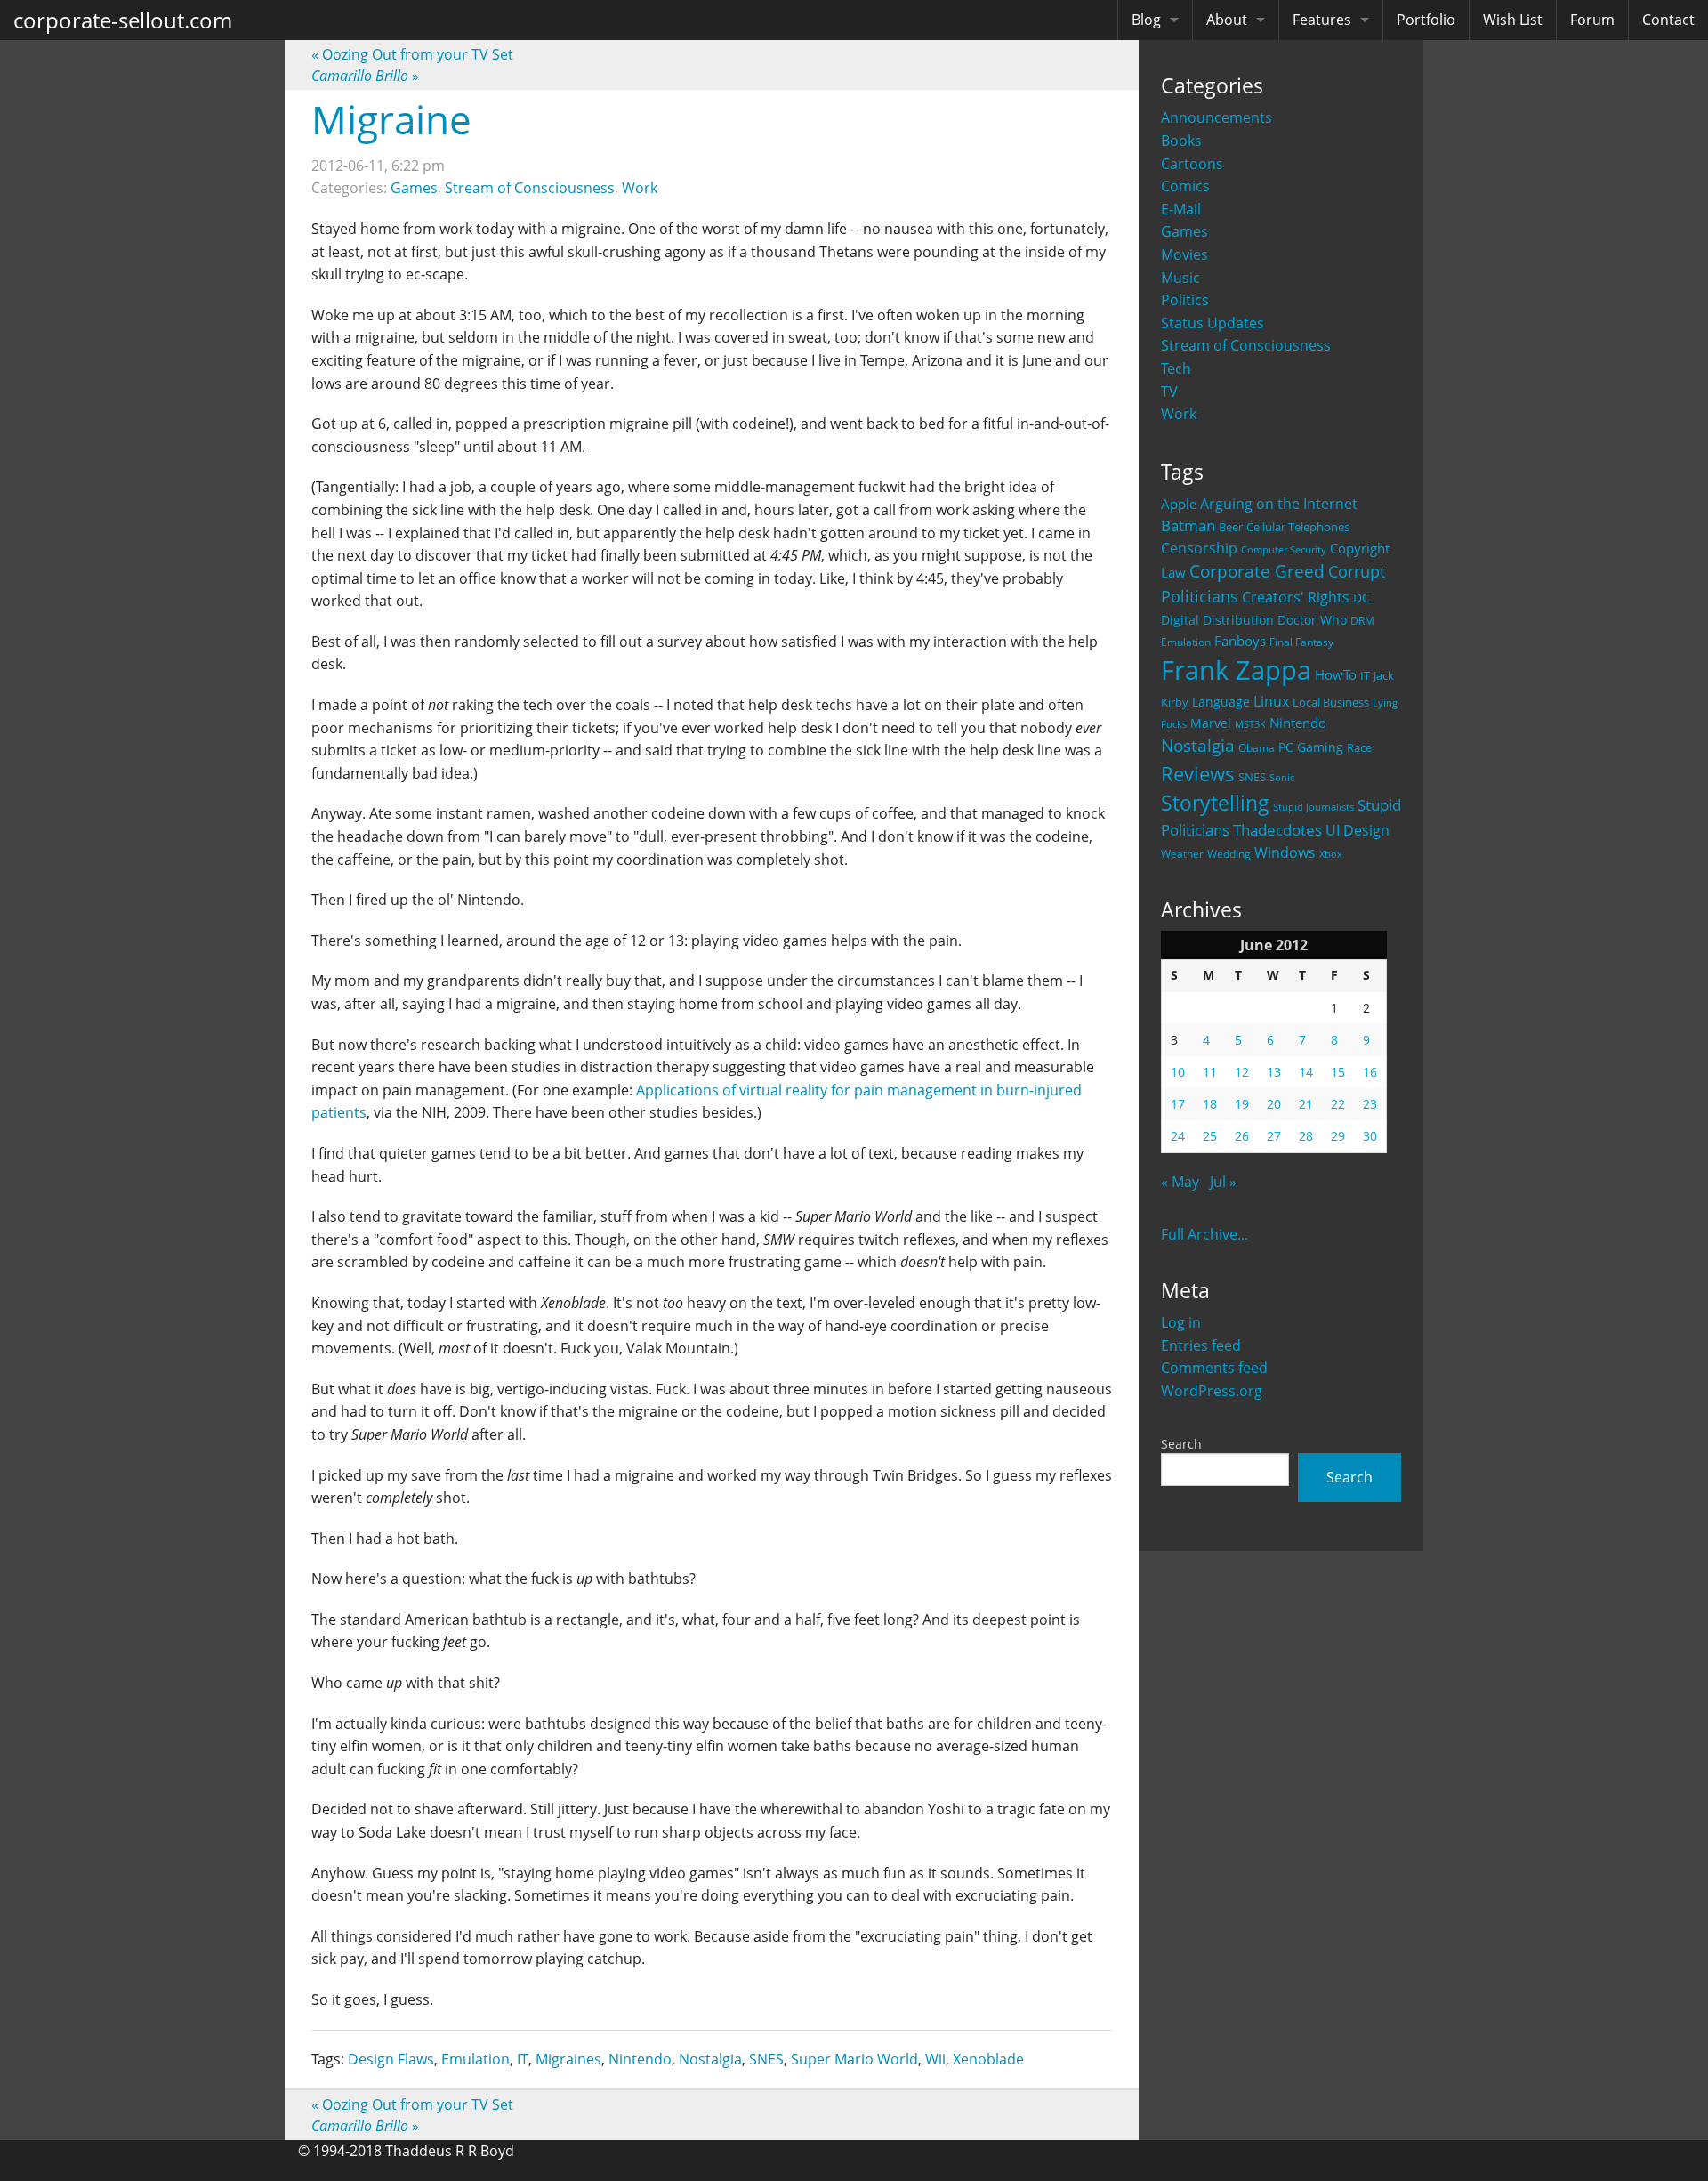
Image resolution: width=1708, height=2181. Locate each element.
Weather (1182, 854)
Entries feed (1201, 1345)
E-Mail (1181, 209)
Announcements (1217, 117)
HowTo (1336, 674)
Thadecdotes (1277, 830)
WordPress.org (1212, 1391)
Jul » (1223, 1182)
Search (1181, 1444)
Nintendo (1298, 723)
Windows (1285, 852)
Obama (1257, 747)
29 (1338, 1136)
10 (1178, 1072)
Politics (1185, 300)
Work (1179, 414)
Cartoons (1192, 164)
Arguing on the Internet (1279, 504)
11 (1210, 1072)
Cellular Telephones (1298, 527)
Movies (1184, 254)
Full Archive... (1204, 1234)
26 (1242, 1136)
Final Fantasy (1301, 642)
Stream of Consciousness (1246, 345)
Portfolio (1426, 20)
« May (1180, 1182)
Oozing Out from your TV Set (412, 54)
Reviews (1198, 773)
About (1227, 20)
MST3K (1250, 724)
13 (1274, 1072)
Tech (1176, 368)
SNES (1252, 777)
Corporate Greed (1257, 571)
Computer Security (1284, 550)
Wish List (1513, 20)
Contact (1668, 20)
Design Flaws (391, 2059)
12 (1242, 1072)
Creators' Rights (1296, 597)
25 (1210, 1136)
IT (1365, 675)
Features (1322, 20)
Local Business (1331, 703)
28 (1306, 1136)
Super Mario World (854, 2059)
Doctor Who (1312, 620)
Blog (1146, 20)
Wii (935, 2059)
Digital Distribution (1217, 620)
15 (1338, 1072)
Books (1181, 141)
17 (1178, 1104)
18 (1210, 1104)
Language (1221, 702)
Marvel (1211, 723)
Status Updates (1213, 323)
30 (1370, 1136)
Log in (1181, 1322)
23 (1370, 1104)
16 (1370, 1072)
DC (1362, 598)
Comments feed (1214, 1368)
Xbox (1331, 854)
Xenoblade (988, 2059)
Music (1180, 278)
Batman (1188, 525)
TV (1169, 392)
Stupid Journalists (1313, 807)
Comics (1185, 186)
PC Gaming (1311, 747)
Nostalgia (1198, 745)
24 (1178, 1136)
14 (1306, 1072)
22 (1338, 1104)
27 (1274, 1136)
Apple (1179, 504)
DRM (1362, 621)
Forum (1592, 20)
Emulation (1186, 642)
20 (1274, 1104)
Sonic (1282, 777)
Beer (1231, 527)
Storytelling (1215, 803)
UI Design (1358, 830)
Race (1359, 747)
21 (1306, 1104)
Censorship (1199, 548)
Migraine (391, 119)
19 (1242, 1104)
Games (1184, 231)
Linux (1271, 701)
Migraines (568, 2059)
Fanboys (1240, 641)
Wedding (1229, 853)
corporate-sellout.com (123, 20)
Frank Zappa (1236, 670)
